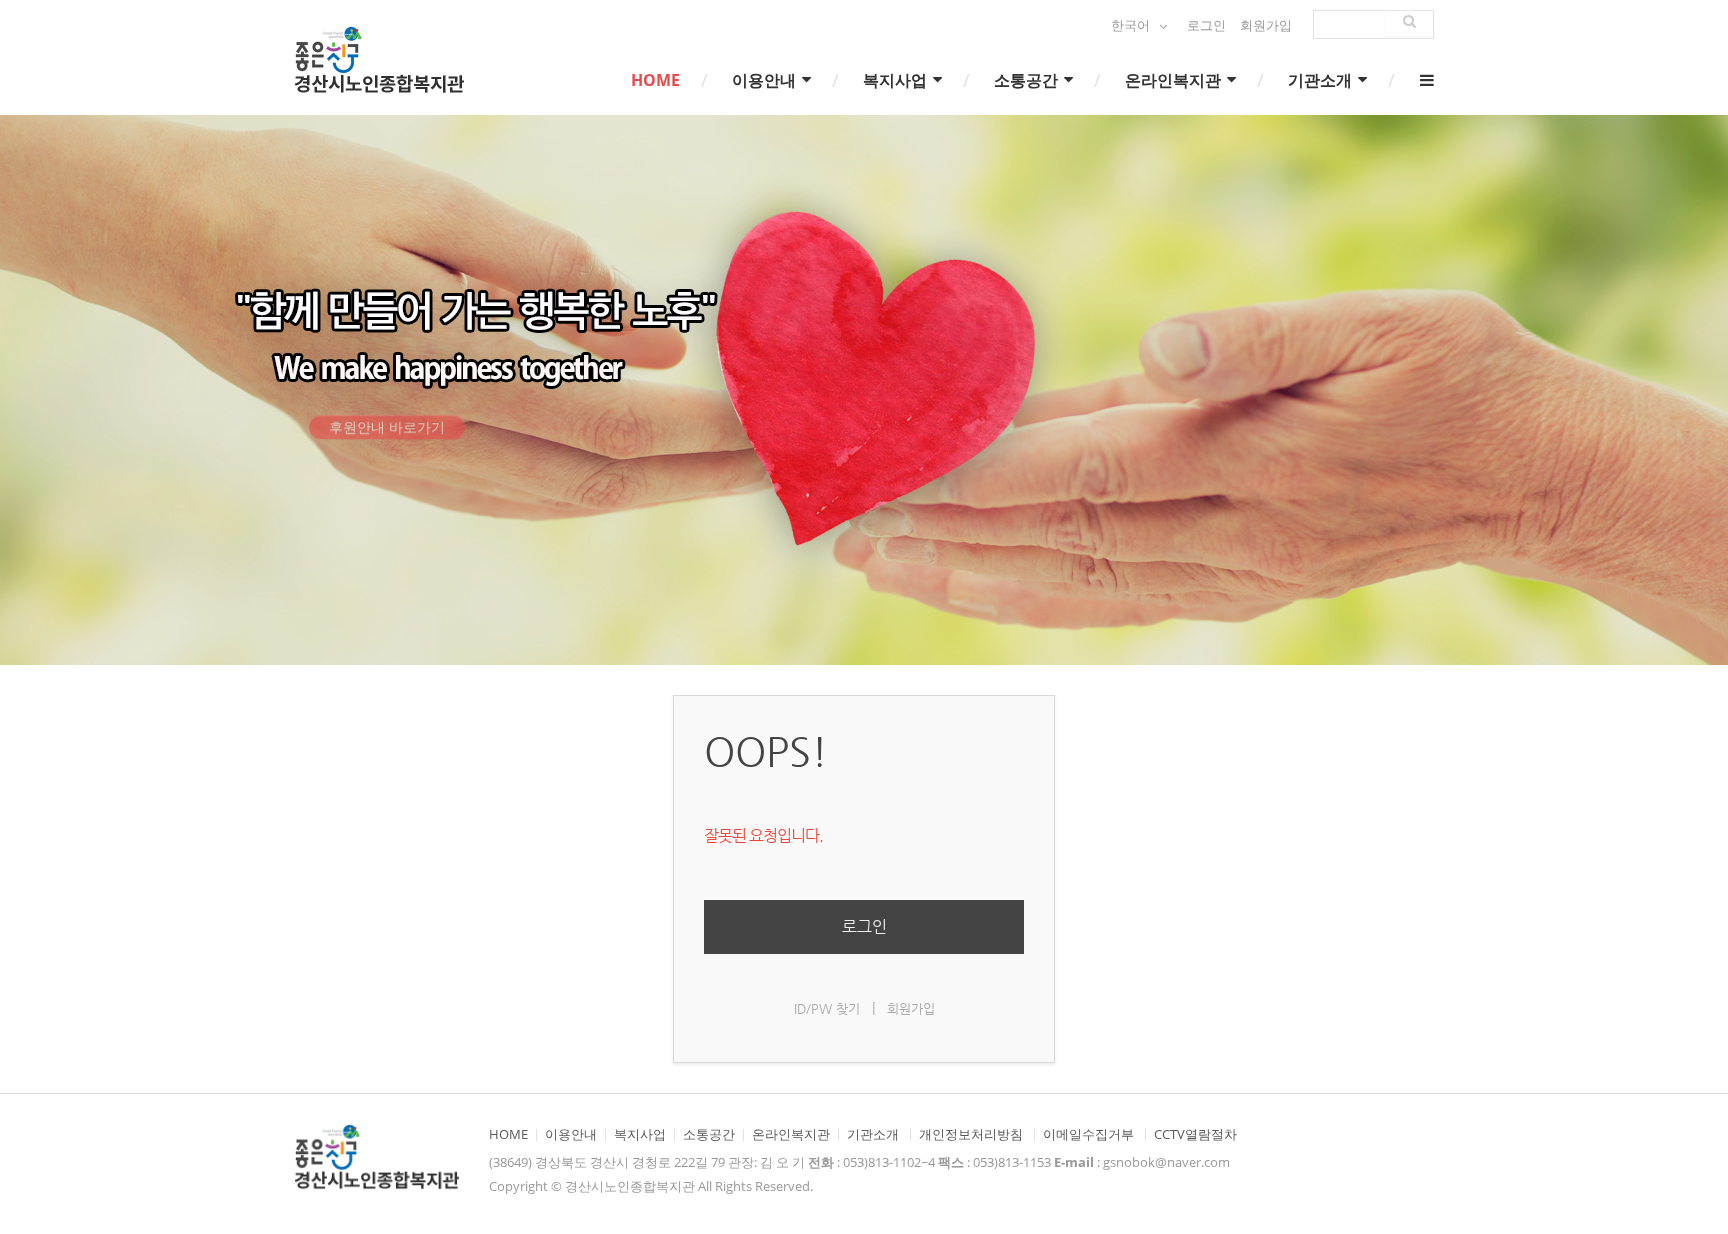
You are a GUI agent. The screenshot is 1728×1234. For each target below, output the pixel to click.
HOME (655, 80)
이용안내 (766, 80)
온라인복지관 (1175, 80)
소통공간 (1028, 80)
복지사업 (897, 80)
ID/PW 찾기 (827, 1008)
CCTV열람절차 (1195, 1134)
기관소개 (1322, 80)
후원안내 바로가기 (387, 446)
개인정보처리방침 (971, 1134)
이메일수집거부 (1088, 1134)
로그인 (1206, 25)
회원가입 (1266, 25)
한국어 (1132, 25)
